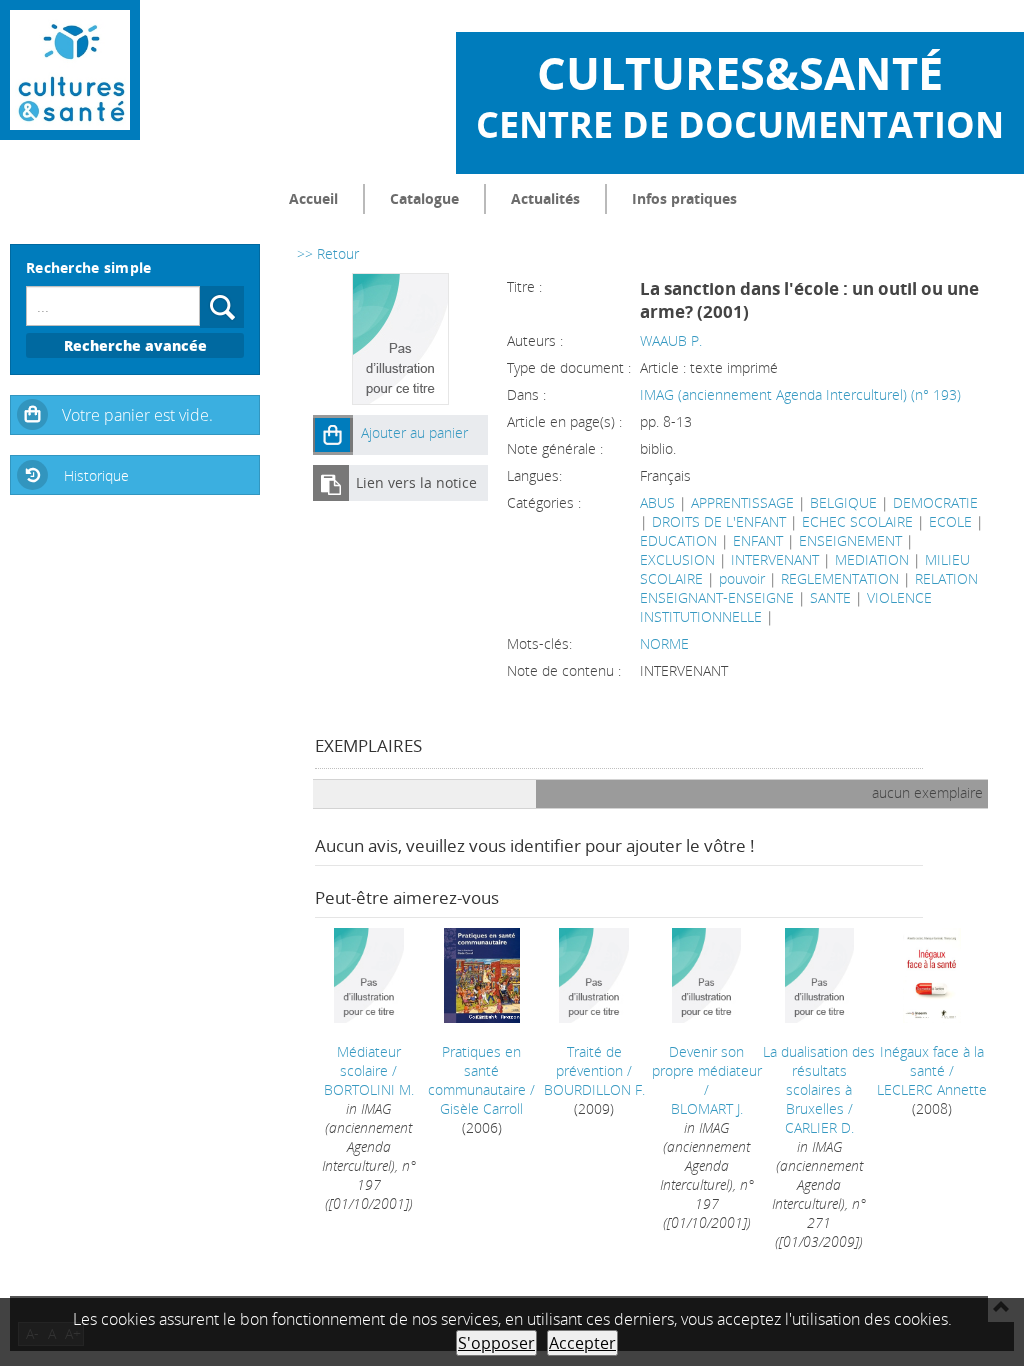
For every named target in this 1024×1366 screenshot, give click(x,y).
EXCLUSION (677, 559)
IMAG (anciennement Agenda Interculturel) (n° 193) (800, 394)
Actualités (545, 198)
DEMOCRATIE (935, 502)
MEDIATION (872, 559)
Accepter (582, 1343)
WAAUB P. (671, 340)
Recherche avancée (135, 345)
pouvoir (742, 578)
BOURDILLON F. (594, 1089)
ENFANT (758, 540)
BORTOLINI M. (369, 1089)
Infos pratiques (684, 198)
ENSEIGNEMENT (850, 540)
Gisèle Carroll (481, 1108)
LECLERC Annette (932, 1089)
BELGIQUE (843, 502)
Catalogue (424, 198)
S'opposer (496, 1343)
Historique (96, 475)
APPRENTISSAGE (742, 502)
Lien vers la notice (416, 482)
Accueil (313, 198)
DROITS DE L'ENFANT (719, 521)
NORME (664, 643)
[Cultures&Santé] (70, 70)
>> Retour (328, 253)
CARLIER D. (819, 1127)
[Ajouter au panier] (333, 435)
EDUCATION (678, 540)
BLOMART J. (707, 1108)
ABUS (657, 502)
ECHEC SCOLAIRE (857, 521)
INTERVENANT (775, 559)
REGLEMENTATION (840, 578)
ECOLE (950, 521)
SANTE (830, 597)
